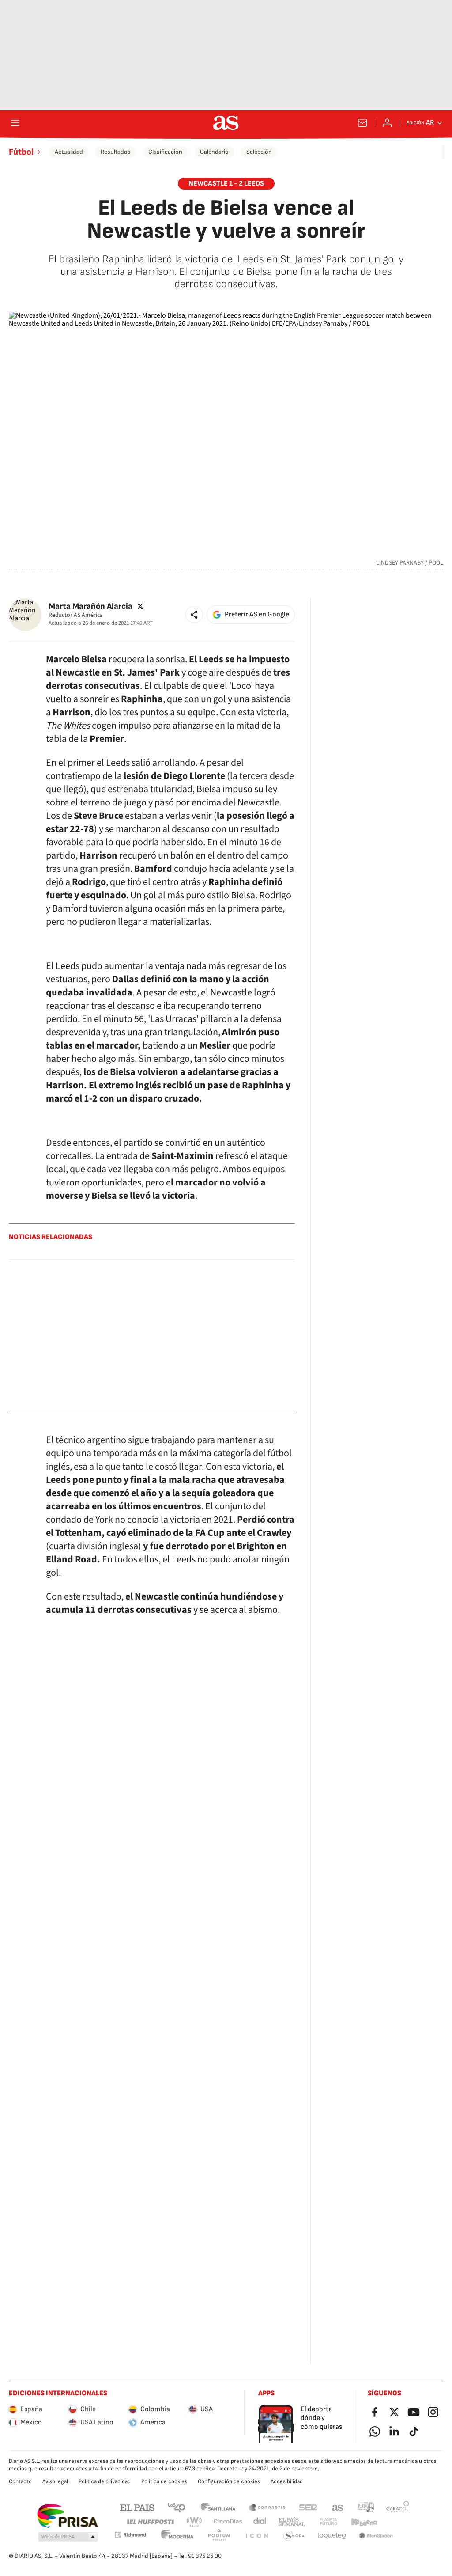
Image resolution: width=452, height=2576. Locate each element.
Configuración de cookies (229, 2481)
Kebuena (364, 2522)
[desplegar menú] (15, 123)
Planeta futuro (328, 2522)
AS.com (338, 2507)
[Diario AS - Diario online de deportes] (226, 123)
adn (366, 2507)
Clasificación (165, 152)
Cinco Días (228, 2522)
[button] (194, 615)
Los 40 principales (176, 2507)
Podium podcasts (219, 2536)
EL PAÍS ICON (256, 2536)
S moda (294, 2536)
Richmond (130, 2535)
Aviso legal (55, 2481)
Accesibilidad (287, 2481)
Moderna (177, 2536)
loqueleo (332, 2536)
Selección (259, 152)
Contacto (20, 2481)
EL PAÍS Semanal (292, 2522)
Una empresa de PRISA (67, 2516)
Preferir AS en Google (257, 614)
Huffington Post (150, 2522)
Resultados (116, 152)
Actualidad (69, 152)
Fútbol (21, 152)
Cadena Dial (260, 2522)
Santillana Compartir (267, 2507)
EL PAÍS (137, 2507)
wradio (195, 2522)
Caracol (398, 2507)
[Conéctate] (387, 123)
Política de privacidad (105, 2481)
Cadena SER (308, 2507)
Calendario (214, 152)
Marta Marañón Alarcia (90, 606)
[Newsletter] (362, 123)
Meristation (376, 2536)
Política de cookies (164, 2481)
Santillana (218, 2507)
